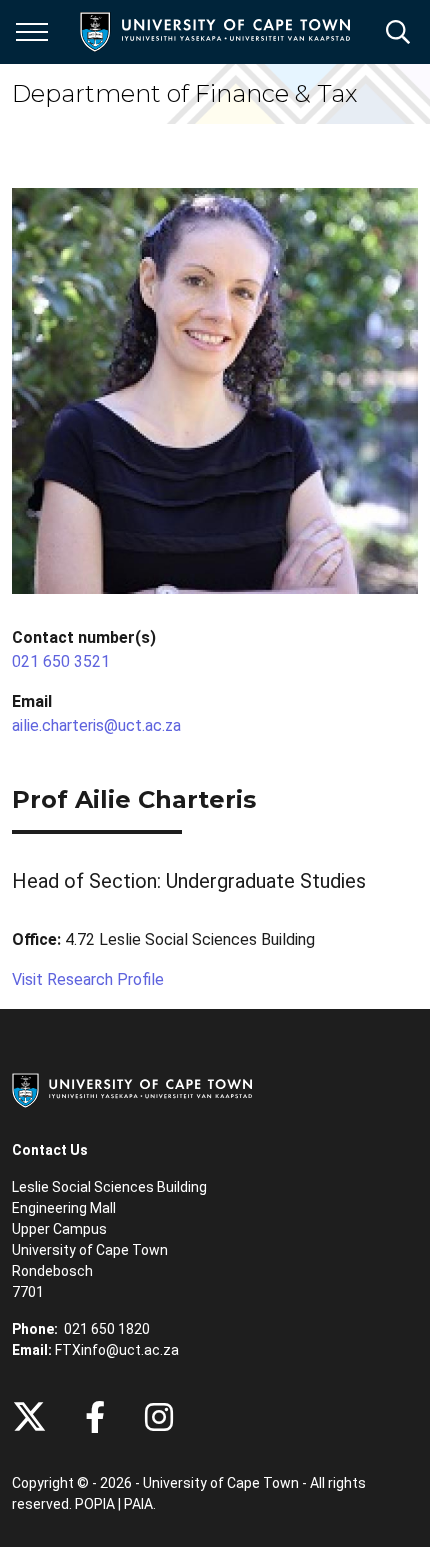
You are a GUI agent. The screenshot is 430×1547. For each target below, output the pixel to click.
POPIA (95, 1504)
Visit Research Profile (88, 979)
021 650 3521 (61, 661)
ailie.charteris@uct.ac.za (96, 725)
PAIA (138, 1504)
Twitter (29, 1417)
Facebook (95, 1417)
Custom (159, 1417)
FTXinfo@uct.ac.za (117, 1350)
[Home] (132, 1089)
